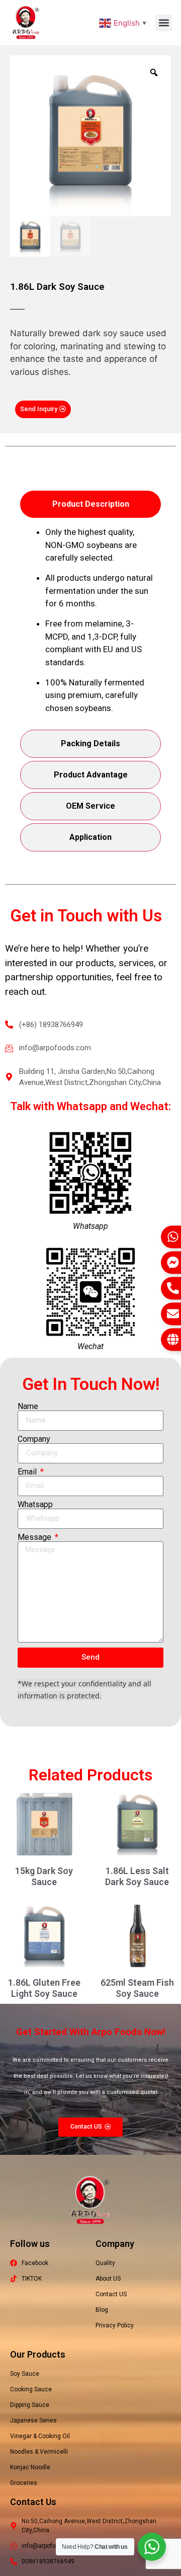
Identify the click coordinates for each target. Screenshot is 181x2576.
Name (28, 1407)
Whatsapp (35, 1505)
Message (35, 1537)
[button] (164, 23)
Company (34, 1439)
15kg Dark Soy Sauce (44, 1876)
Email (28, 1472)
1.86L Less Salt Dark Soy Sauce (137, 1876)
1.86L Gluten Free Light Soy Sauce (44, 1988)
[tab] (90, 504)
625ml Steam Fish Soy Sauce (137, 1988)
